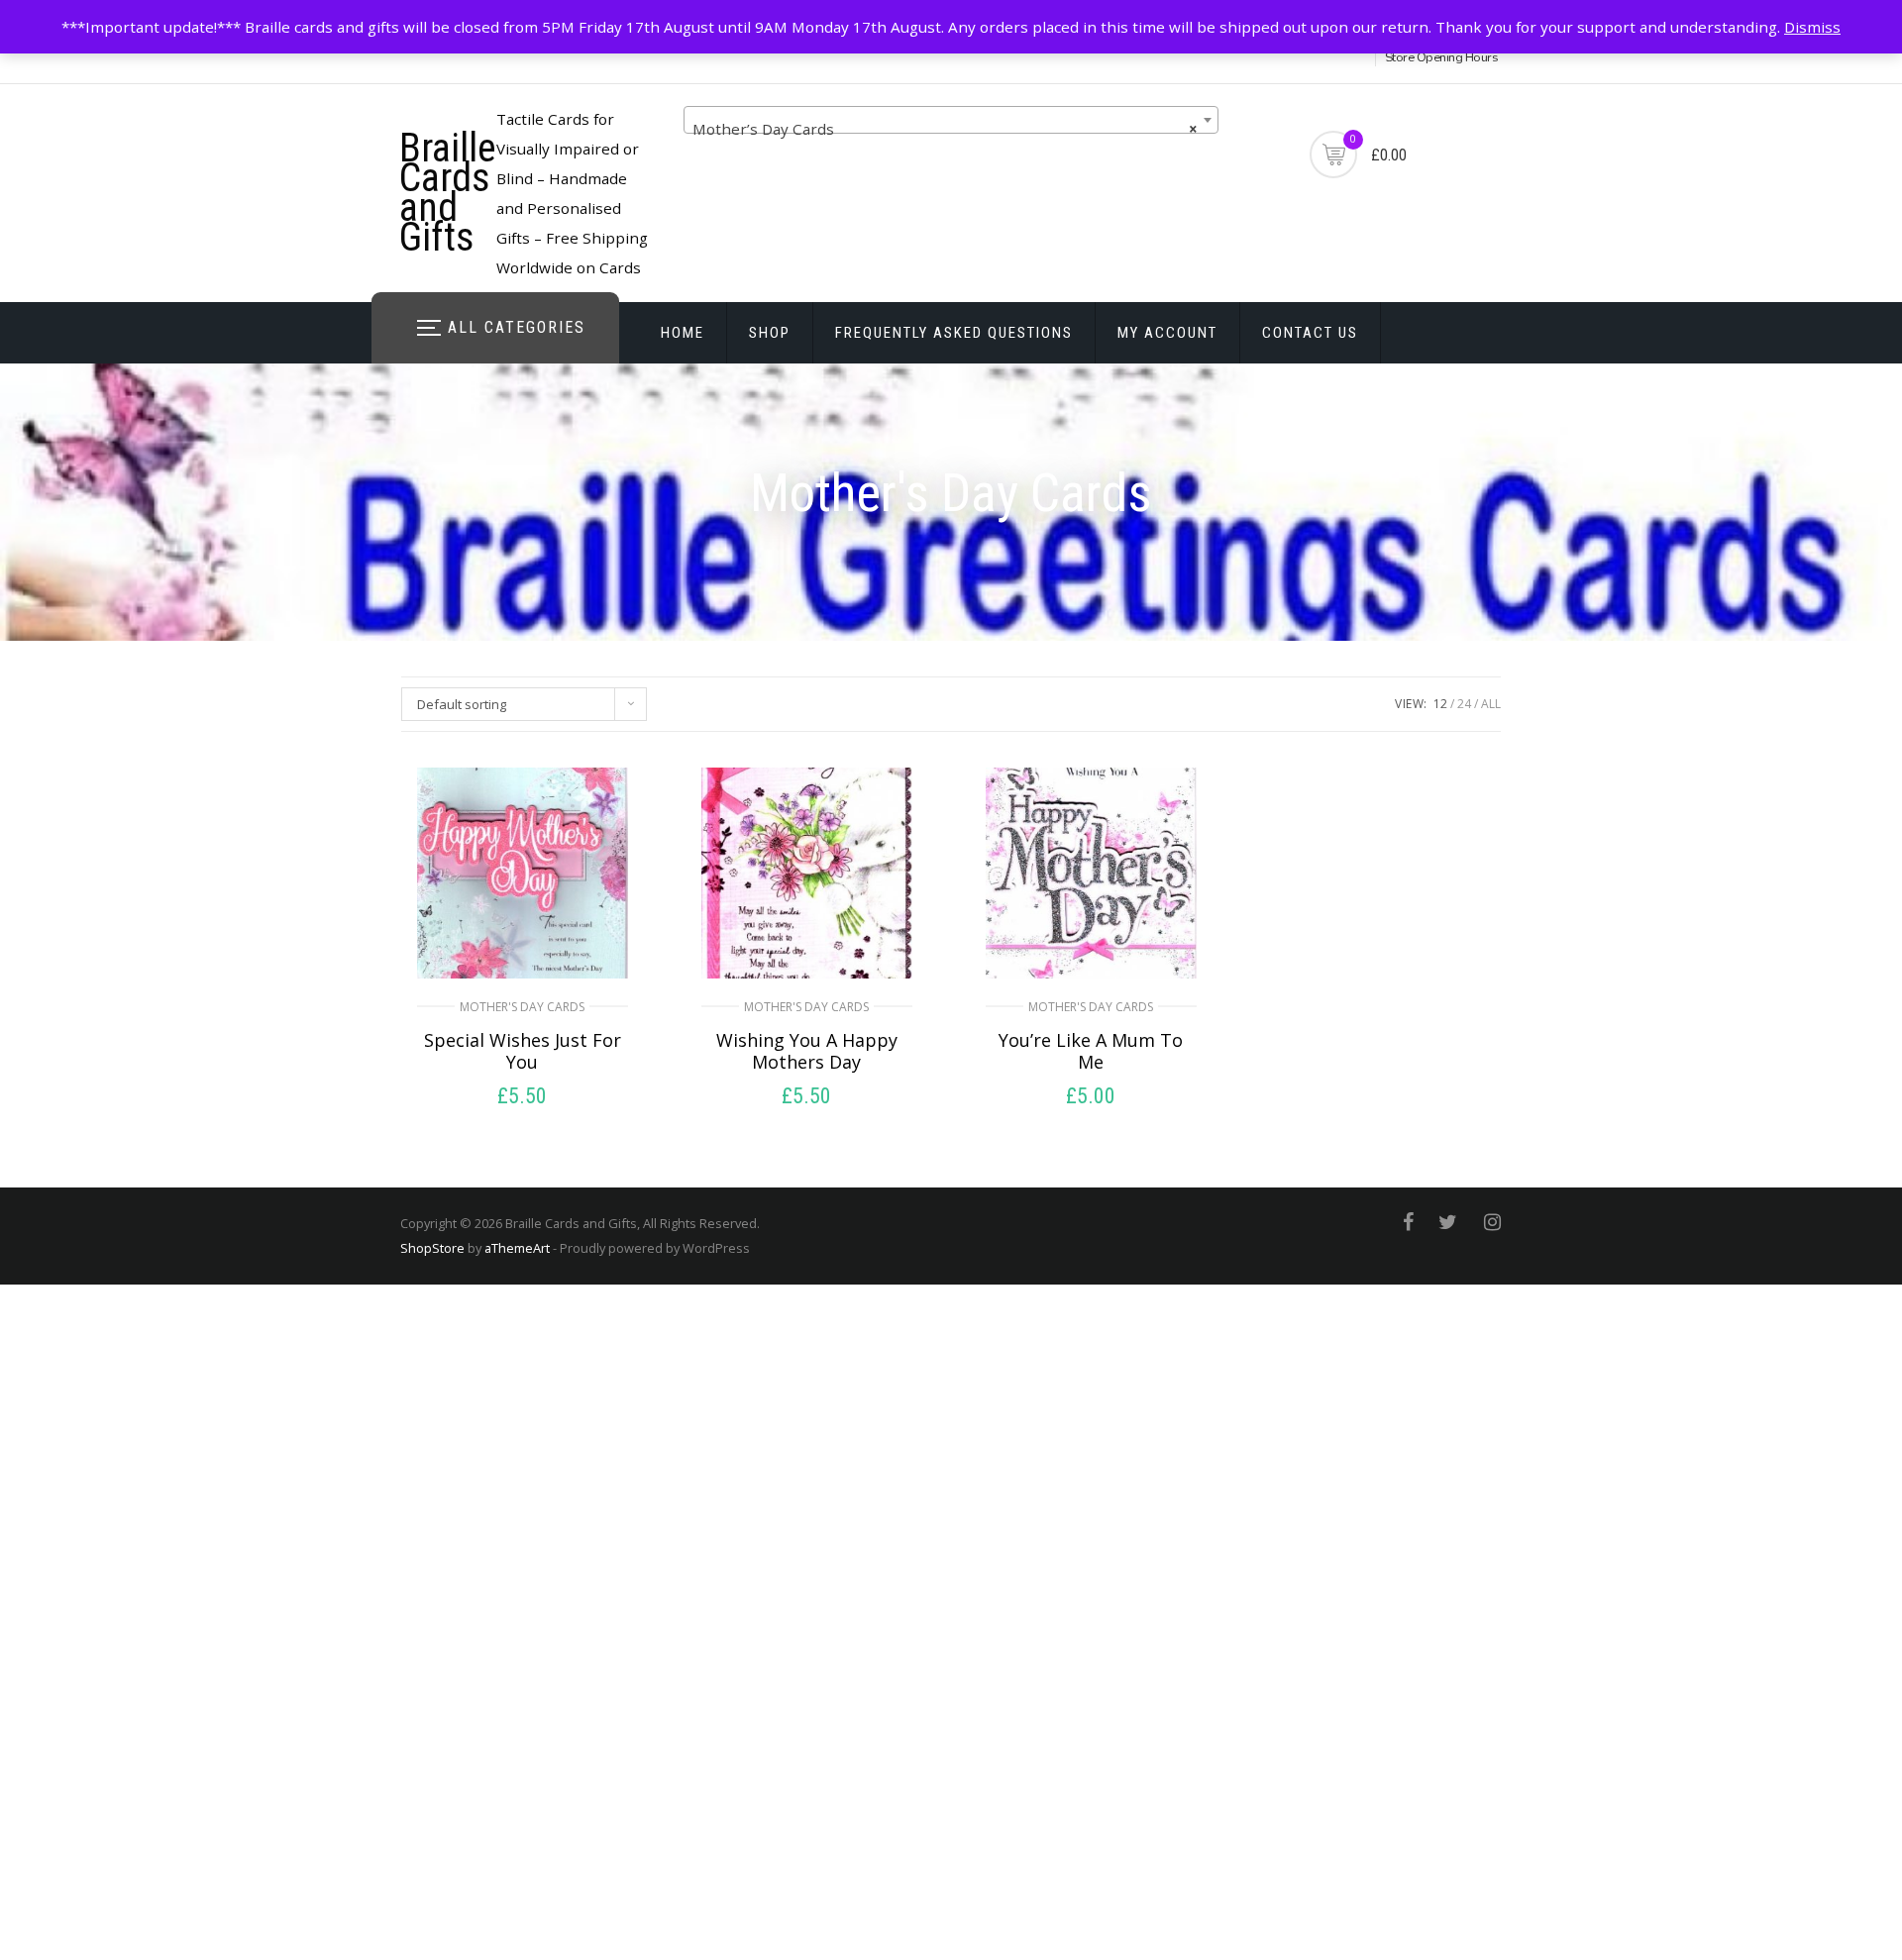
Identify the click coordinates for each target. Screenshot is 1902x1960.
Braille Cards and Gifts (448, 193)
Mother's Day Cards (522, 1007)
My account (1167, 333)
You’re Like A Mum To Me (1091, 1051)
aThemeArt (517, 1248)
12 (1440, 704)
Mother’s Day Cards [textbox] (945, 129)
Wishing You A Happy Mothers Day (807, 1051)
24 (1464, 704)
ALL (1491, 704)
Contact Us (1310, 333)
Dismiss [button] (1812, 27)
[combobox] (951, 120)
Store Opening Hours (1442, 57)
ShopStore (432, 1248)
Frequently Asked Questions (954, 333)
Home (683, 333)
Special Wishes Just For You (523, 1051)
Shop (770, 333)
